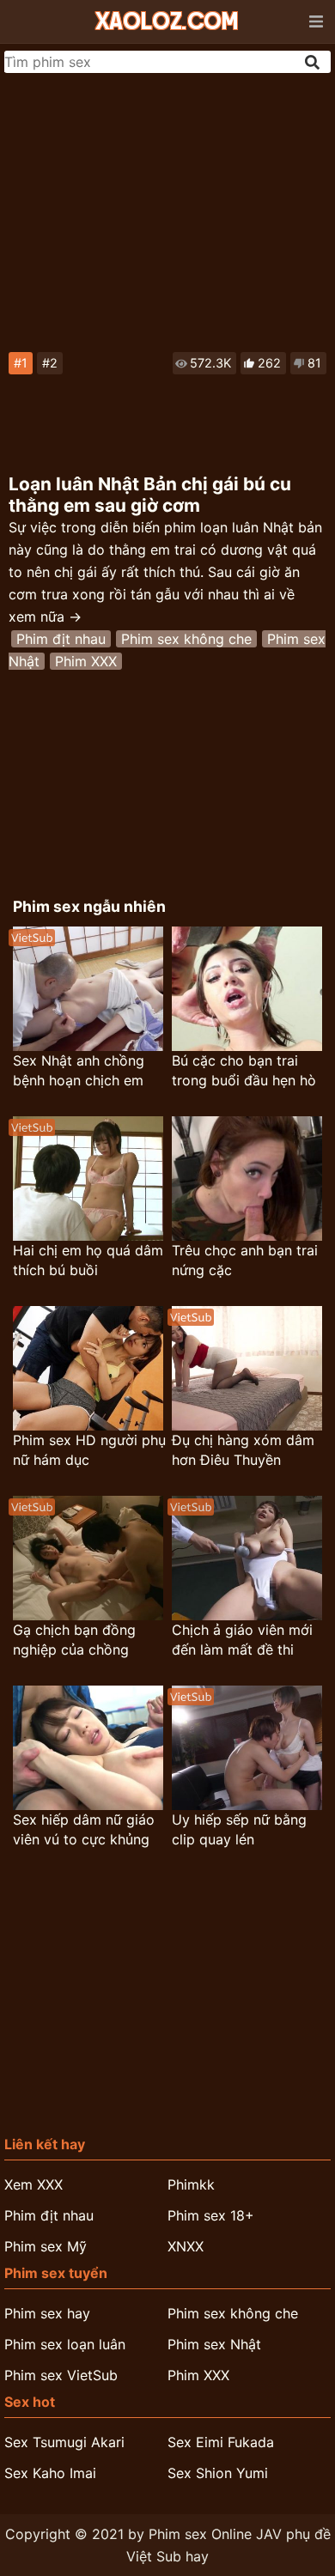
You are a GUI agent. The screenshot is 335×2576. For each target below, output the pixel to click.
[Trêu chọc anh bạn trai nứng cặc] (247, 1179)
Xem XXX (33, 2184)
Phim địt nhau (61, 639)
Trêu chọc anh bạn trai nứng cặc (245, 1260)
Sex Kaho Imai (50, 2473)
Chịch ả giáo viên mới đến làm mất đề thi (242, 1640)
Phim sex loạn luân (65, 2344)
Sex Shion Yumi (218, 2473)
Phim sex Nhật (214, 2344)
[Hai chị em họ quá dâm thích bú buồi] (88, 1179)
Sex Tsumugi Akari (64, 2442)
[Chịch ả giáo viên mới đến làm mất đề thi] (247, 1558)
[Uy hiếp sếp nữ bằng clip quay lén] (247, 1748)
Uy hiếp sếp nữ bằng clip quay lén (239, 1829)
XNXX (186, 2246)
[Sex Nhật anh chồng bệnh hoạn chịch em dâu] (88, 989)
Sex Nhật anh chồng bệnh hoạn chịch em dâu (79, 1071)
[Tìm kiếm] (314, 62)
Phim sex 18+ (211, 2215)
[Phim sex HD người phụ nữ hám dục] (88, 1368)
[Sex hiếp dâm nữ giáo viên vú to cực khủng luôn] (88, 1748)
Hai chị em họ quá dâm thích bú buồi (88, 1260)
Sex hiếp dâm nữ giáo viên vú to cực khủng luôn (84, 1830)
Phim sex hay (47, 2313)
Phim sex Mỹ (46, 2246)
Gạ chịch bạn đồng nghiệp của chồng (74, 1640)
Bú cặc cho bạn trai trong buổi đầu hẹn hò (244, 1070)
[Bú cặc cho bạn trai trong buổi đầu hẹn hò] (247, 989)
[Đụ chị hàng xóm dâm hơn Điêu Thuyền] (247, 1368)
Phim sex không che (186, 639)
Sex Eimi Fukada (221, 2442)
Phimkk (191, 2184)
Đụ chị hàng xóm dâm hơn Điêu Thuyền (243, 1450)
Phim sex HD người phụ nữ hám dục (89, 1450)
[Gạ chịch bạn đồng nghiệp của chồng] (88, 1558)
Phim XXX (86, 661)
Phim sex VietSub (61, 2375)
